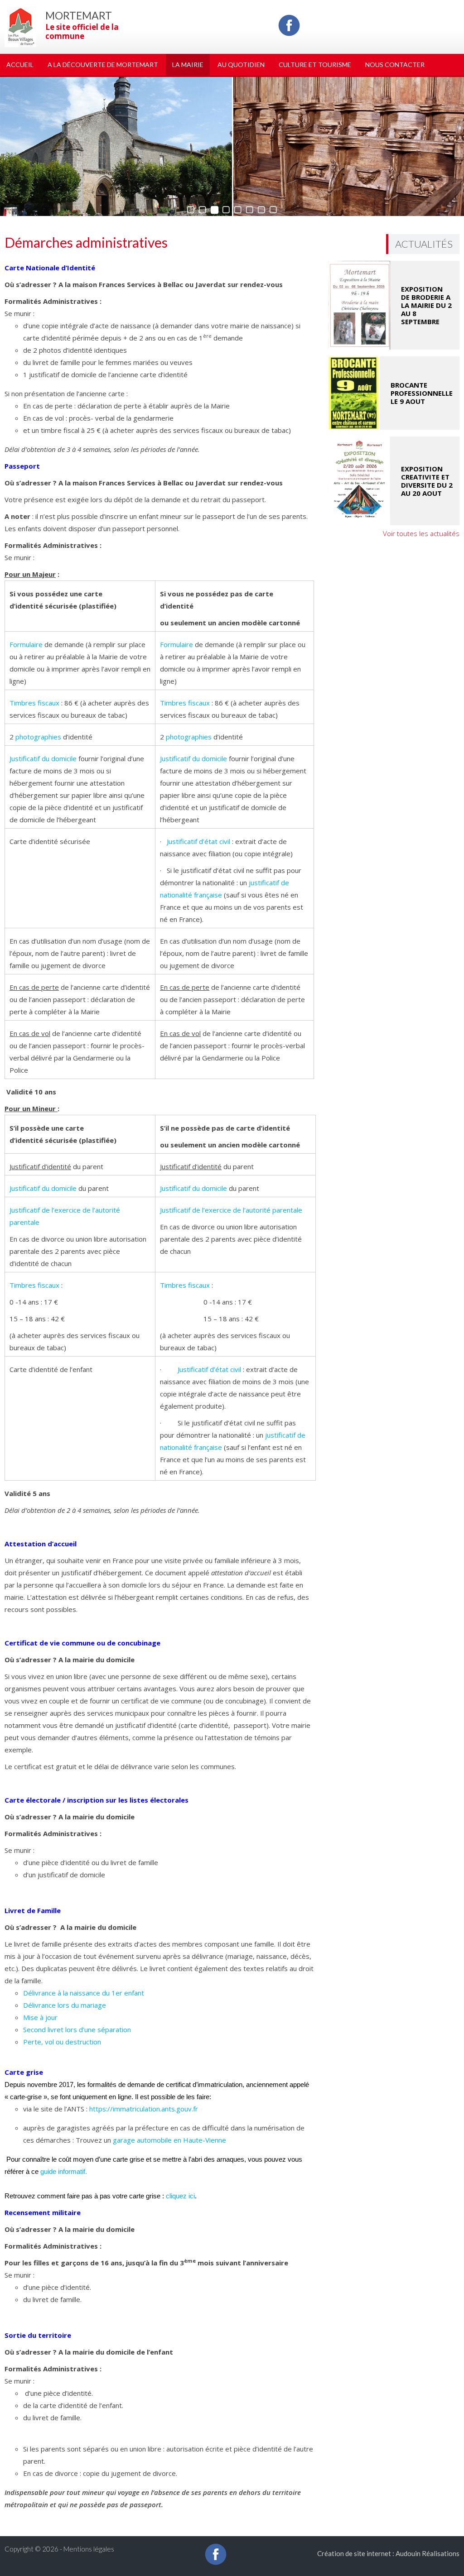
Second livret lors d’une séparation (77, 2029)
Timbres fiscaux (34, 703)
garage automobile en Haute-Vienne (169, 2140)
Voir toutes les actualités (421, 533)
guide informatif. (64, 2171)
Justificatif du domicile (43, 758)
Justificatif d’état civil (198, 841)
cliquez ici (180, 2196)
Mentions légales (89, 2549)
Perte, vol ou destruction (62, 2042)
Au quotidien (241, 65)
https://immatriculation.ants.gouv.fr (144, 2109)
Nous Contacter (395, 65)
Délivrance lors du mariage (65, 2005)
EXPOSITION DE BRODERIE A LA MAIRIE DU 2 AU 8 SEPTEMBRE (426, 305)
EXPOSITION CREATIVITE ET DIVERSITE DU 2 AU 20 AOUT (427, 481)
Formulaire (26, 644)
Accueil (20, 65)
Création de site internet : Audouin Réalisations (388, 2553)
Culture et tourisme (315, 65)
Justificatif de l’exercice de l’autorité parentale (231, 1210)
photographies (38, 737)
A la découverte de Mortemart (103, 65)
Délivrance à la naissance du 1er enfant (84, 1993)
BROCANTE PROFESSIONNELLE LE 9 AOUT (422, 393)
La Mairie (188, 65)
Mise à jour (40, 2017)
